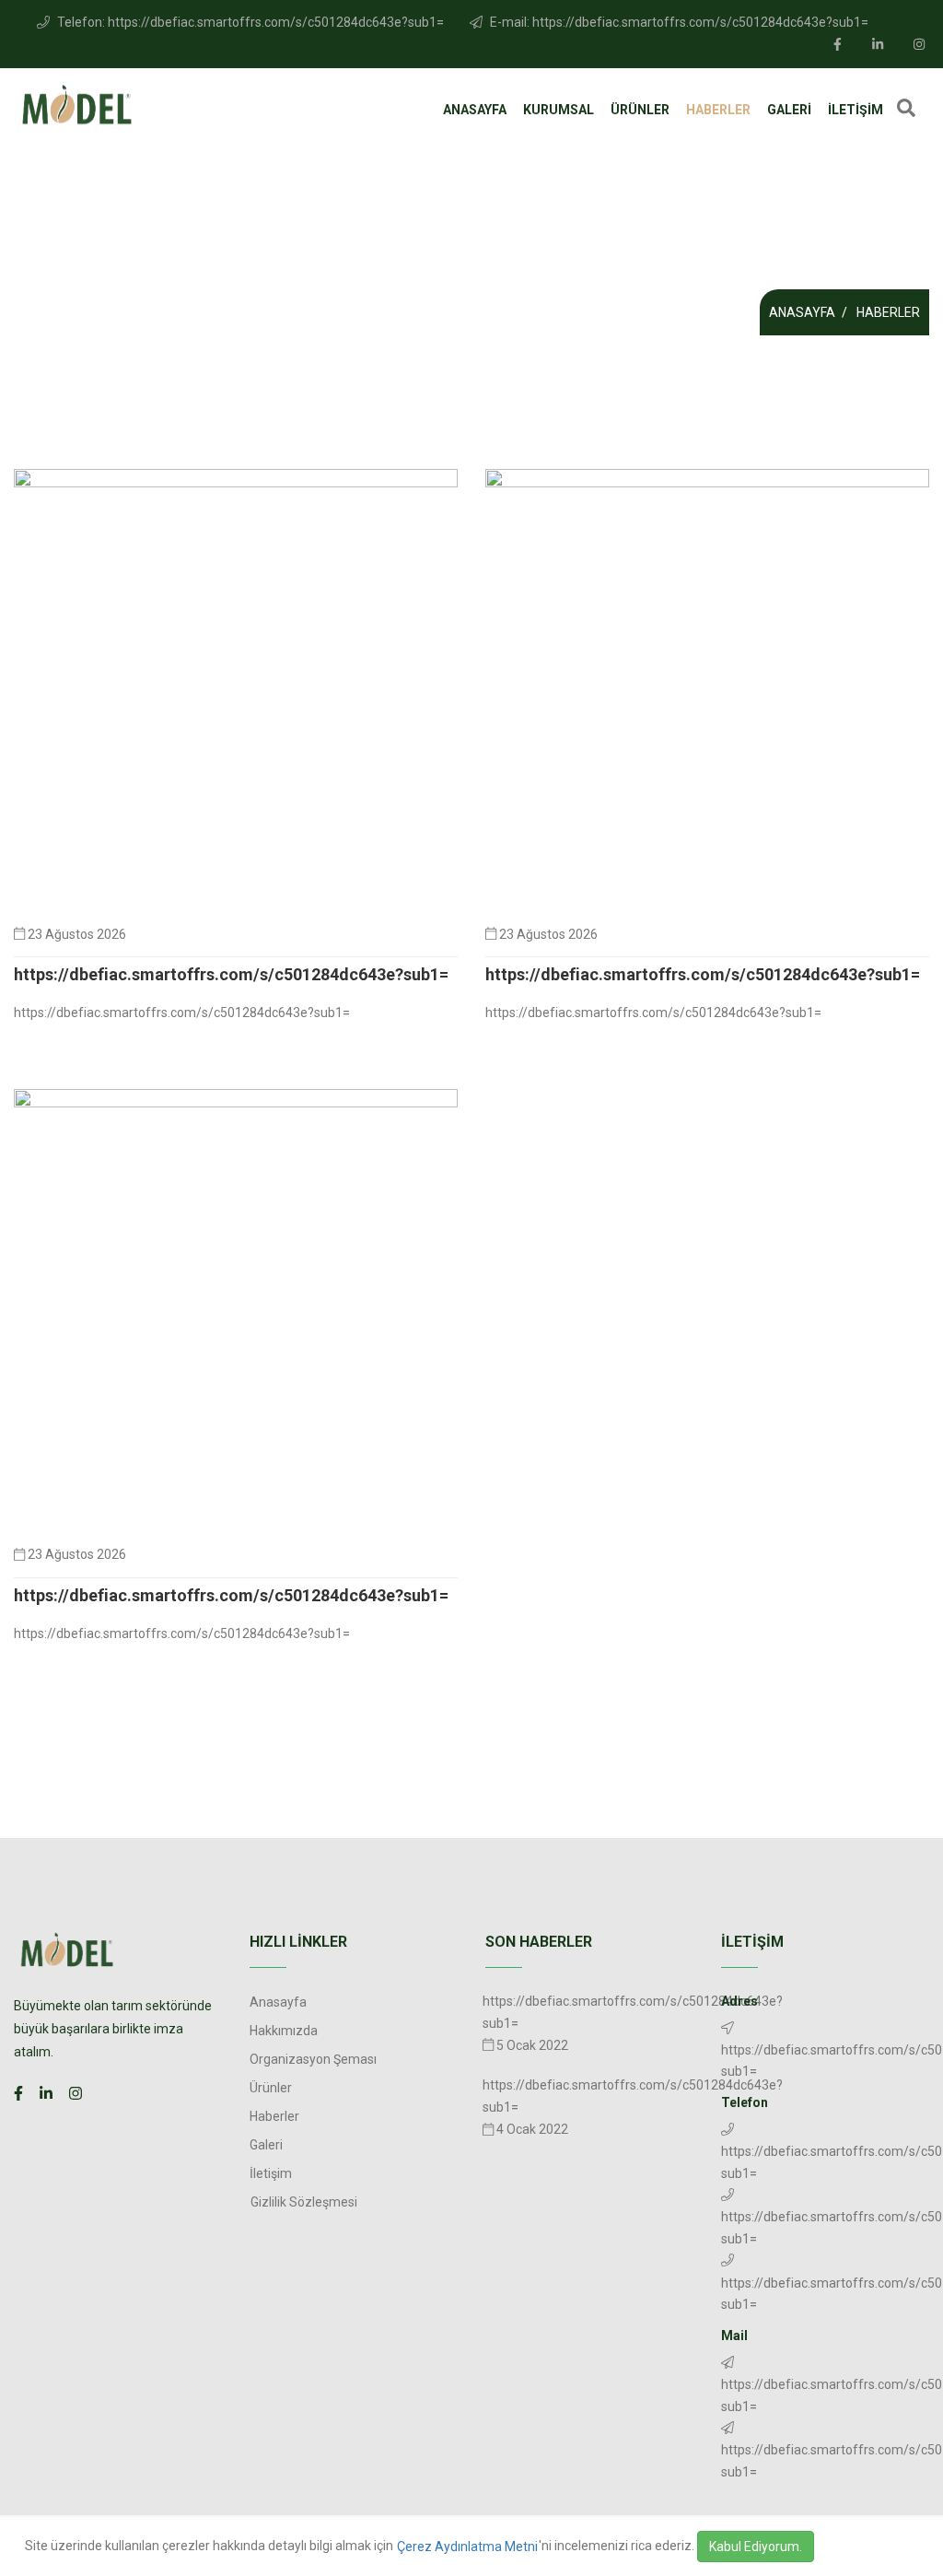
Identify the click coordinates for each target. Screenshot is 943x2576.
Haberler (718, 110)
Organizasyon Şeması (313, 2059)
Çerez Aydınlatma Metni (467, 2547)
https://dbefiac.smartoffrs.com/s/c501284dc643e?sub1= (231, 974)
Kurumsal (559, 110)
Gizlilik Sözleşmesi (304, 2202)
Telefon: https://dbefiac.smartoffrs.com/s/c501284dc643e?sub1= (249, 22)
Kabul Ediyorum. (756, 2547)
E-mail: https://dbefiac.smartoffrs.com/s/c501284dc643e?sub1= (678, 22)
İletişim (856, 110)
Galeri (789, 110)
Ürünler (640, 110)
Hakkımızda (284, 2031)
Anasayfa (475, 110)
